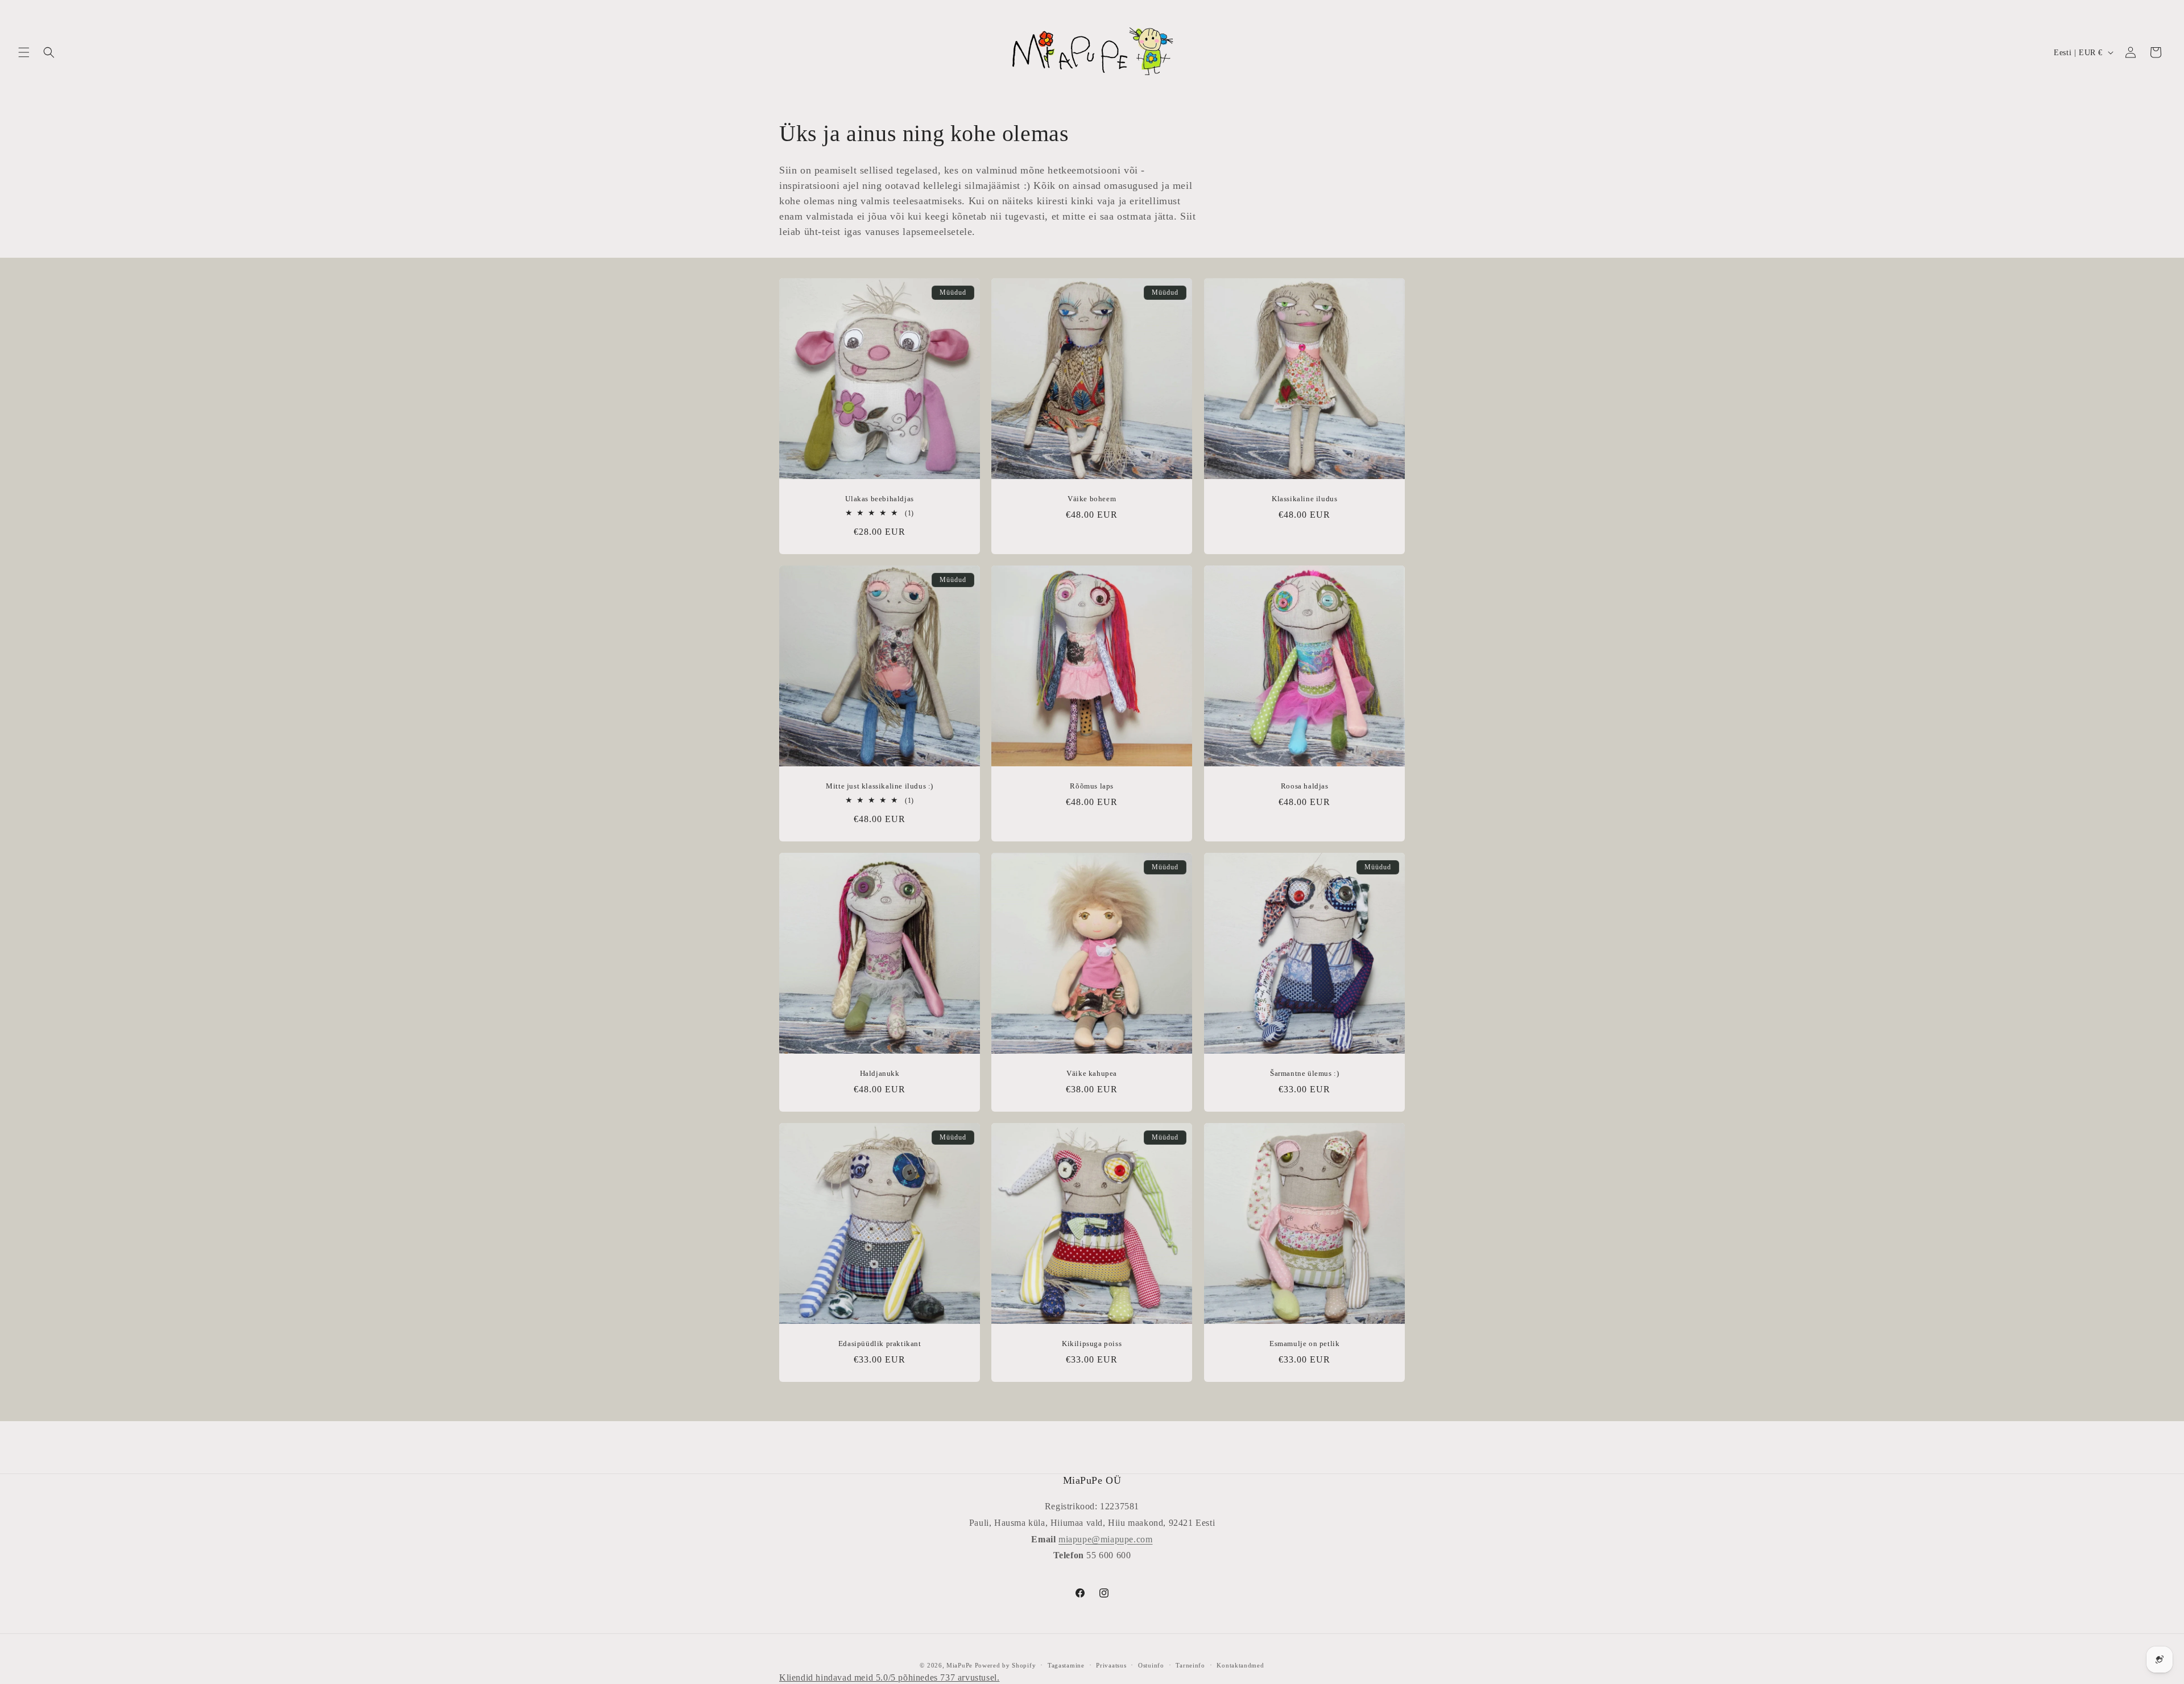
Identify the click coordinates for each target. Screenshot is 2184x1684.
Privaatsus (1111, 1665)
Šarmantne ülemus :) (1304, 1074)
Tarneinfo (1190, 1665)
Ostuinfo (1151, 1665)
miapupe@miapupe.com (1105, 1539)
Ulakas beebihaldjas (879, 499)
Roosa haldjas (1304, 787)
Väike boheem (1092, 499)
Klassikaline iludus (1304, 499)
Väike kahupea (1092, 1074)
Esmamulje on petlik (1304, 1344)
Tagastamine (1066, 1665)
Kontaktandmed (1240, 1665)
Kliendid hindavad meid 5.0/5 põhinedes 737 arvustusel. (889, 1677)
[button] (24, 52)
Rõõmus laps (1092, 787)
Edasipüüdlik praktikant (880, 1344)
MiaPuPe (959, 1665)
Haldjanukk (880, 1074)
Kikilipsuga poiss (1092, 1344)
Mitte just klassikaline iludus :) (880, 787)
